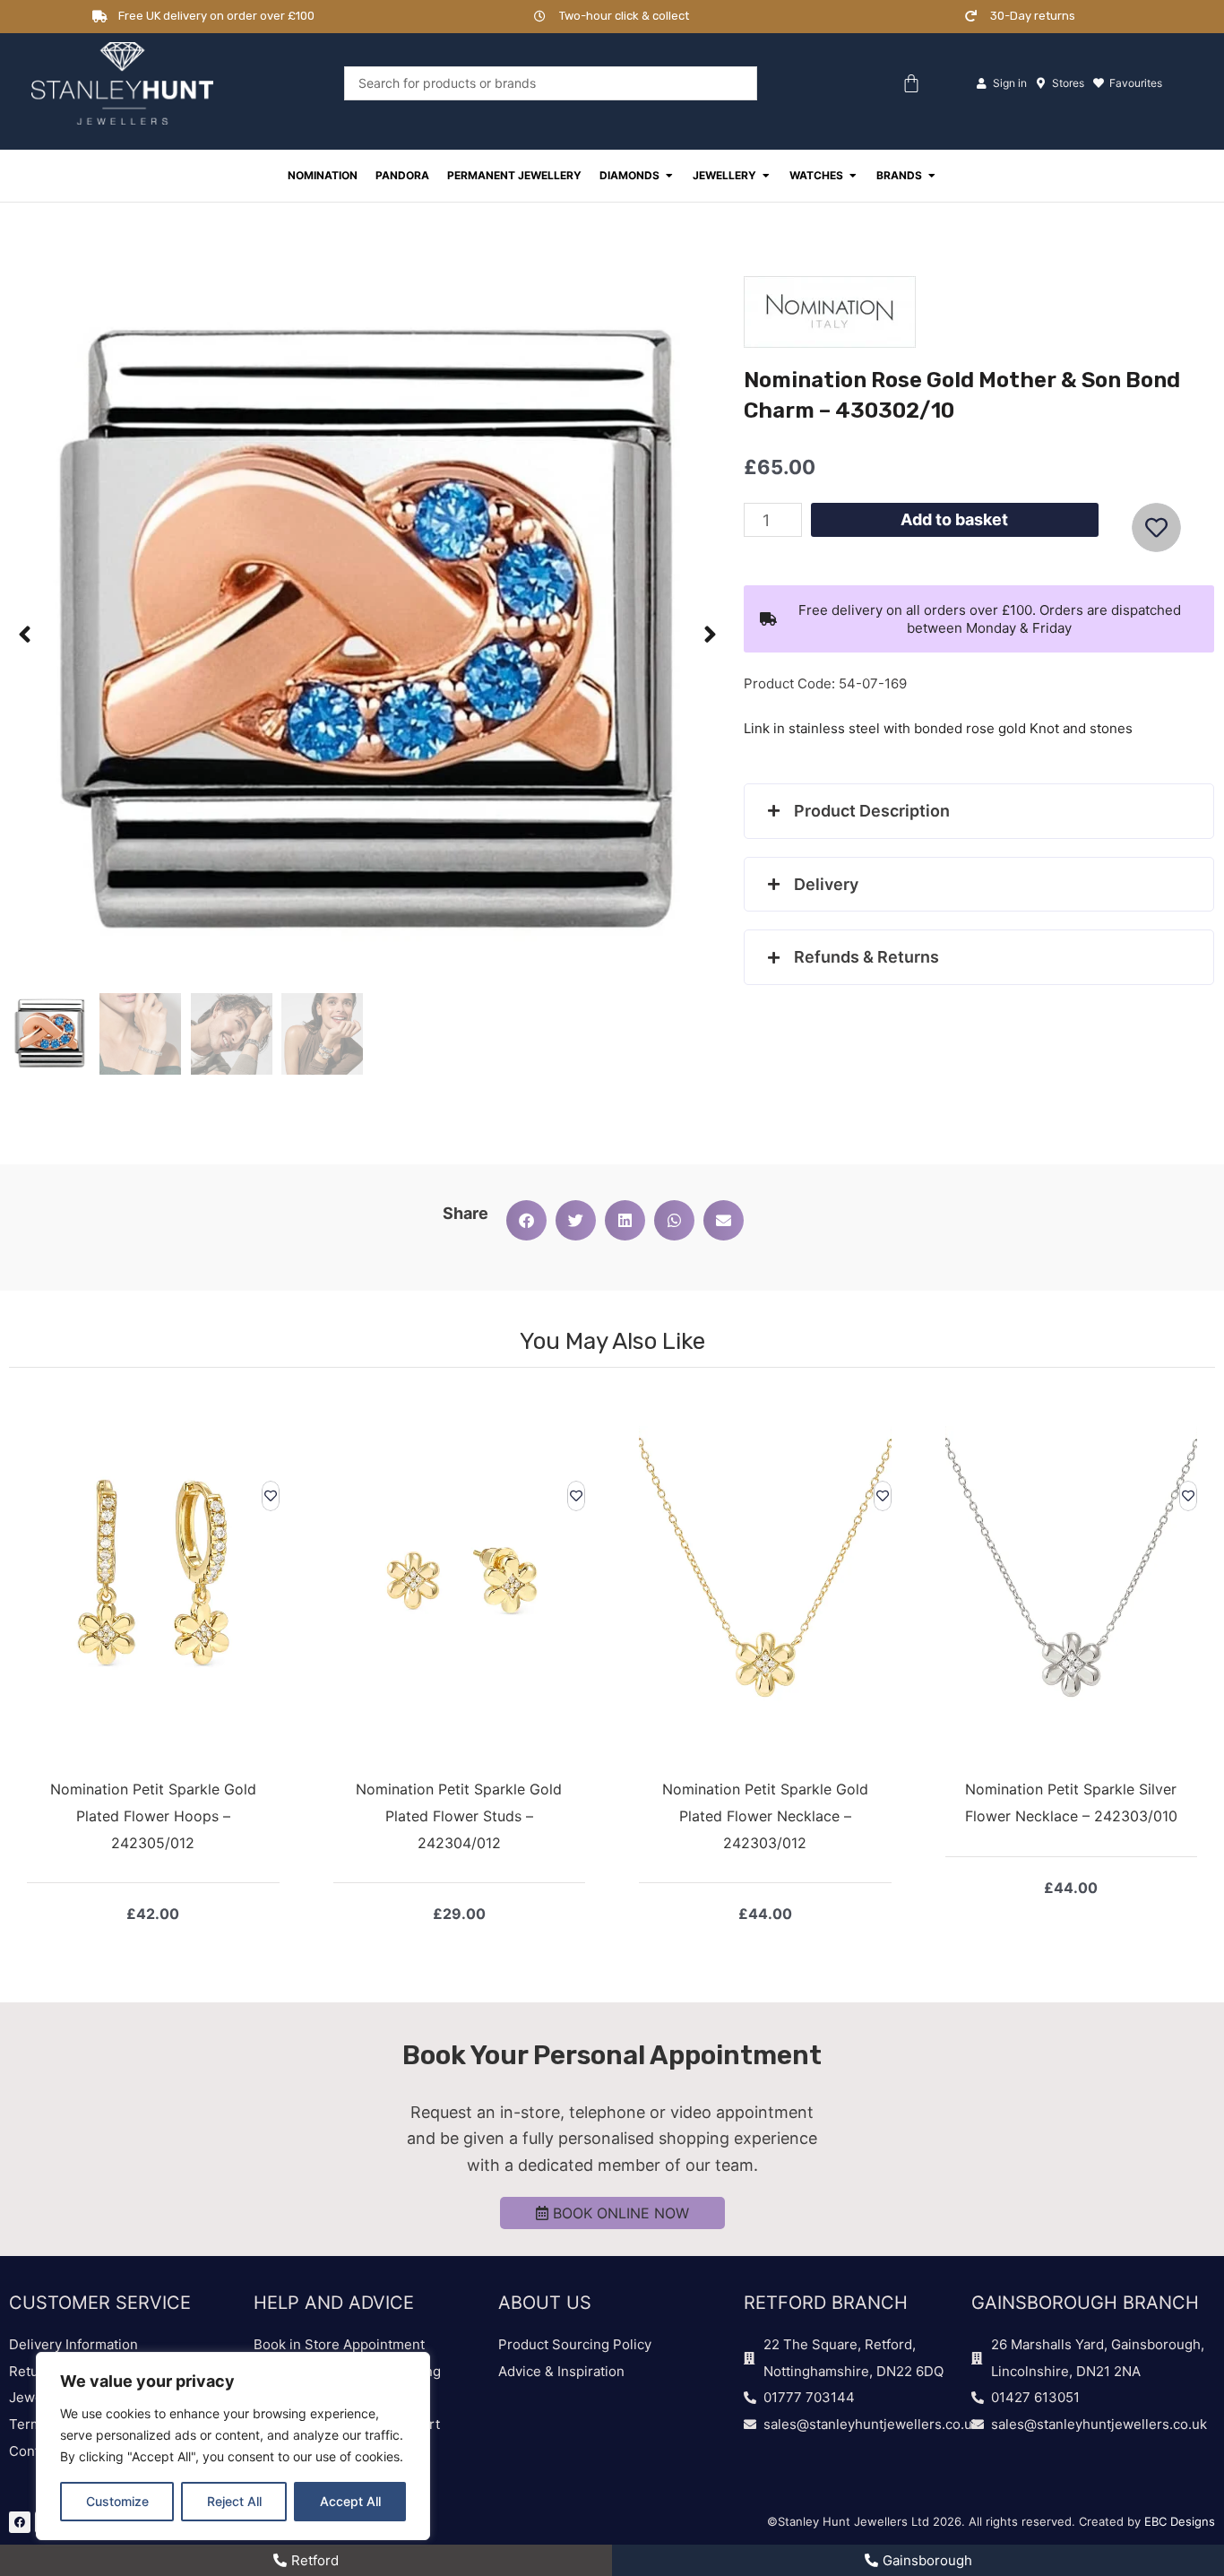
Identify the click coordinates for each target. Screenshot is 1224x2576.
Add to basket (954, 519)
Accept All (350, 2501)
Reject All (234, 2501)
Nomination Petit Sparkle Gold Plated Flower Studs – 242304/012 (459, 1815)
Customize (117, 2501)
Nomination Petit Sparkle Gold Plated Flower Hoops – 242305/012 (153, 1815)
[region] (233, 2446)
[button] (25, 635)
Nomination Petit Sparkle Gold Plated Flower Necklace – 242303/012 (765, 1815)
